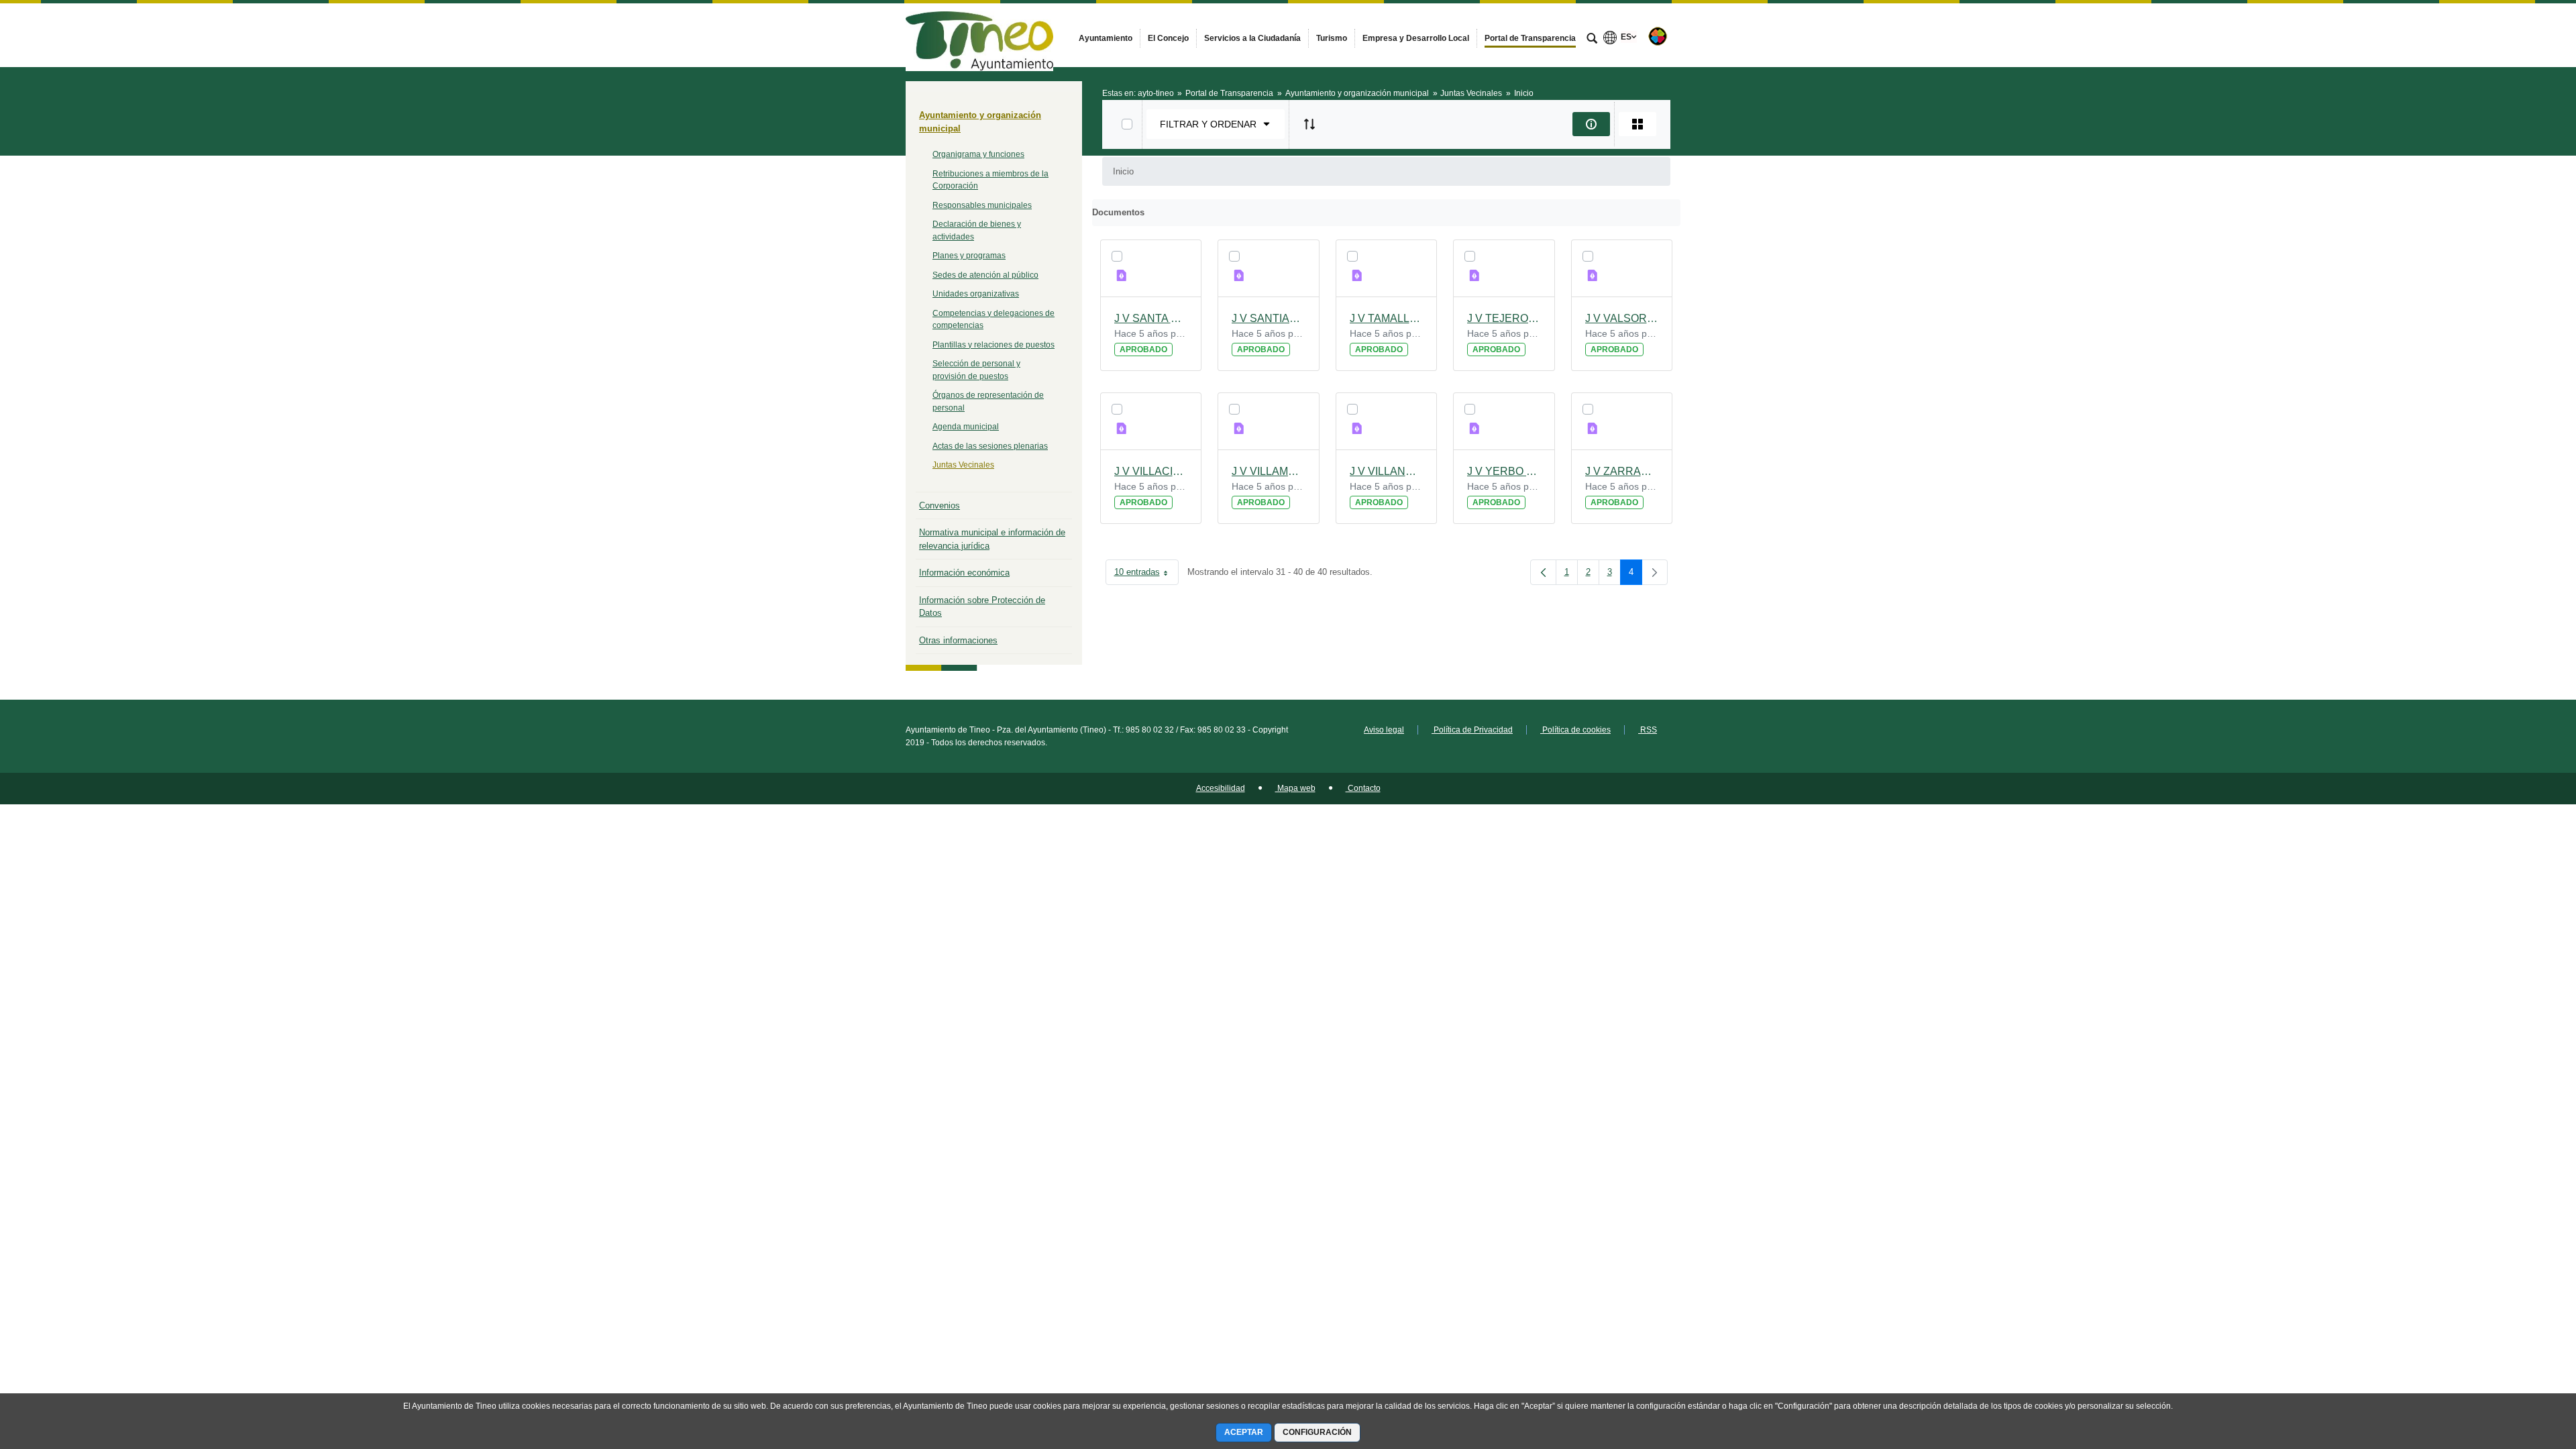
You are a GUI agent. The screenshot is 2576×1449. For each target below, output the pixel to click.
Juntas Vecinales (963, 465)
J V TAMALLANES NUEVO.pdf (1387, 318)
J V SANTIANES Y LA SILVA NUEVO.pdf (1269, 318)
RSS (1648, 730)
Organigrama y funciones (978, 154)
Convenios (940, 505)
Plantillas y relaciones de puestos (994, 345)
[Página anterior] (1543, 572)
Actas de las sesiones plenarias (990, 446)
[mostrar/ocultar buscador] (1592, 40)
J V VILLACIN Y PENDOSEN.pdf (1151, 471)
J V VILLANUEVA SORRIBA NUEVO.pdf (1387, 471)
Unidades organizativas (976, 294)
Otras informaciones (958, 640)
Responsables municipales (982, 205)
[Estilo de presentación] (1638, 124)
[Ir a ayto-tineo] (979, 35)
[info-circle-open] (1591, 124)
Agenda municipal (966, 427)
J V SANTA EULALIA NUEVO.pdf (1151, 318)
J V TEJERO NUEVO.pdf (1504, 318)
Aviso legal (1384, 730)
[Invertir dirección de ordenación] (1309, 124)
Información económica (964, 573)
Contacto (1363, 788)
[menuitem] (1106, 38)
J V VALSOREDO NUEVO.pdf (1622, 318)
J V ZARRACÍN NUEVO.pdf (1622, 471)
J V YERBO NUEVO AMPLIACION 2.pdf (1504, 471)
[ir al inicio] (2522, 1368)
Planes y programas (969, 256)
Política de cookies (1575, 730)
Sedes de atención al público (985, 275)
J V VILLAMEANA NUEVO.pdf (1269, 471)
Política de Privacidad (1472, 730)
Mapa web (1295, 788)
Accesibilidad (1221, 788)
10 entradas (1146, 575)
